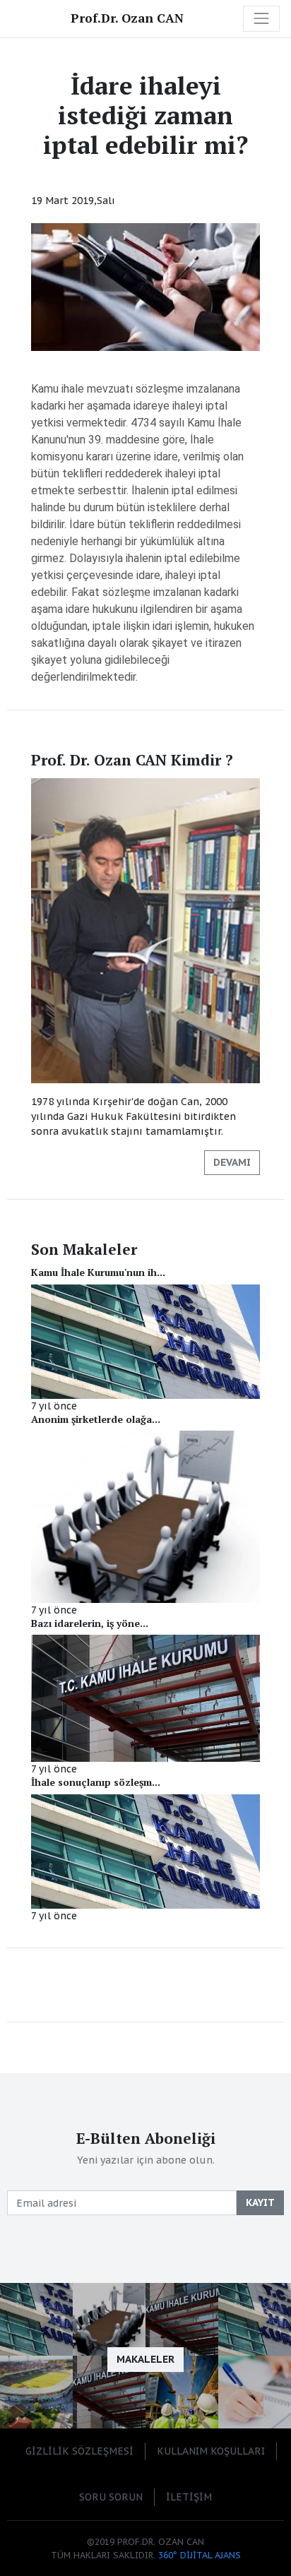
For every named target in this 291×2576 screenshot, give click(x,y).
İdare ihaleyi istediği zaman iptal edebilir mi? (145, 115)
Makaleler (145, 2359)
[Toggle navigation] (261, 18)
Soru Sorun (111, 2497)
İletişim (189, 2497)
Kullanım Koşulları (211, 2451)
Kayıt (260, 2202)
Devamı (232, 1162)
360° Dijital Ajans (200, 2555)
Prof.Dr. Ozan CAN (127, 18)
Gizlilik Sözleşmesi (79, 2451)
